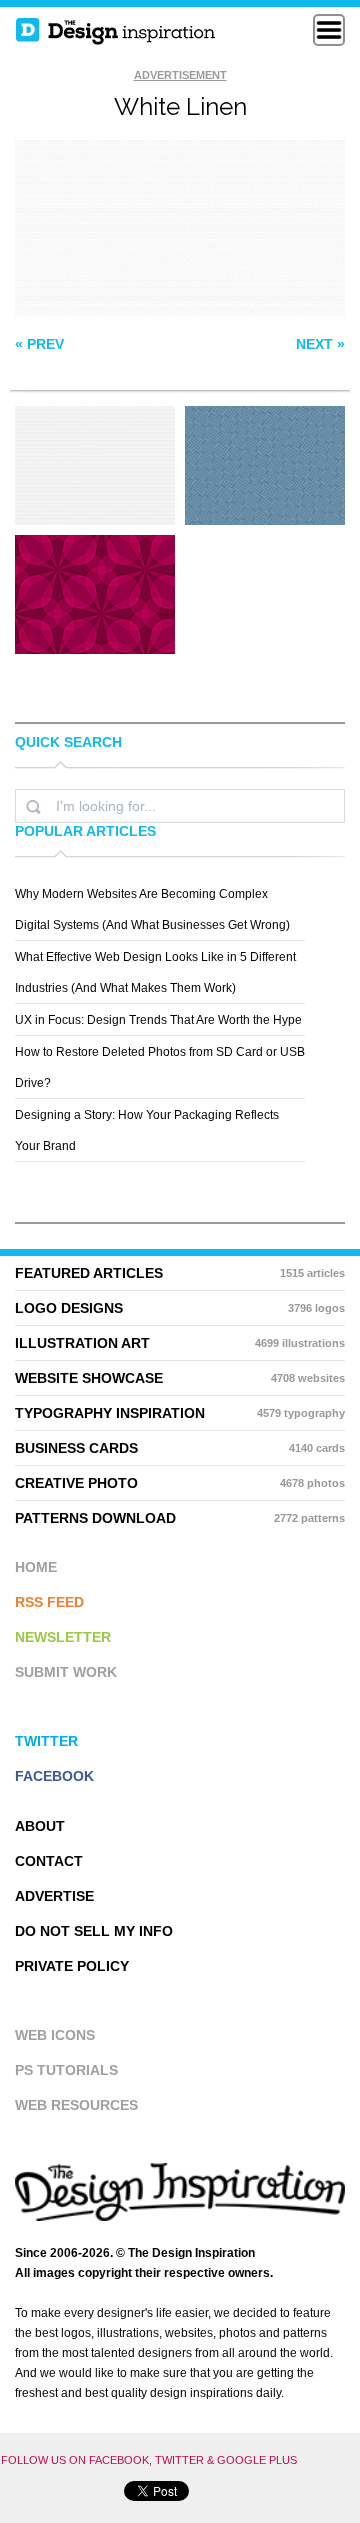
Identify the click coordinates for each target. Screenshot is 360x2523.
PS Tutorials (66, 2070)
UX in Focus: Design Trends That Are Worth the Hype (158, 1020)
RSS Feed (49, 1602)
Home (36, 1567)
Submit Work (66, 1672)
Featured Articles (180, 1273)
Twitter (46, 1741)
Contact (49, 1861)
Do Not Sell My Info (94, 1931)
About (40, 1826)
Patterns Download (180, 1518)
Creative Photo (180, 1483)
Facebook (54, 1776)
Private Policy (72, 1966)
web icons (55, 2035)
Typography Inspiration (180, 1413)
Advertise (54, 1896)
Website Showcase (180, 1378)
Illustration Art (180, 1343)
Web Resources (76, 2105)
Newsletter (63, 1637)
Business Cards (180, 1448)
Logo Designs (180, 1308)
